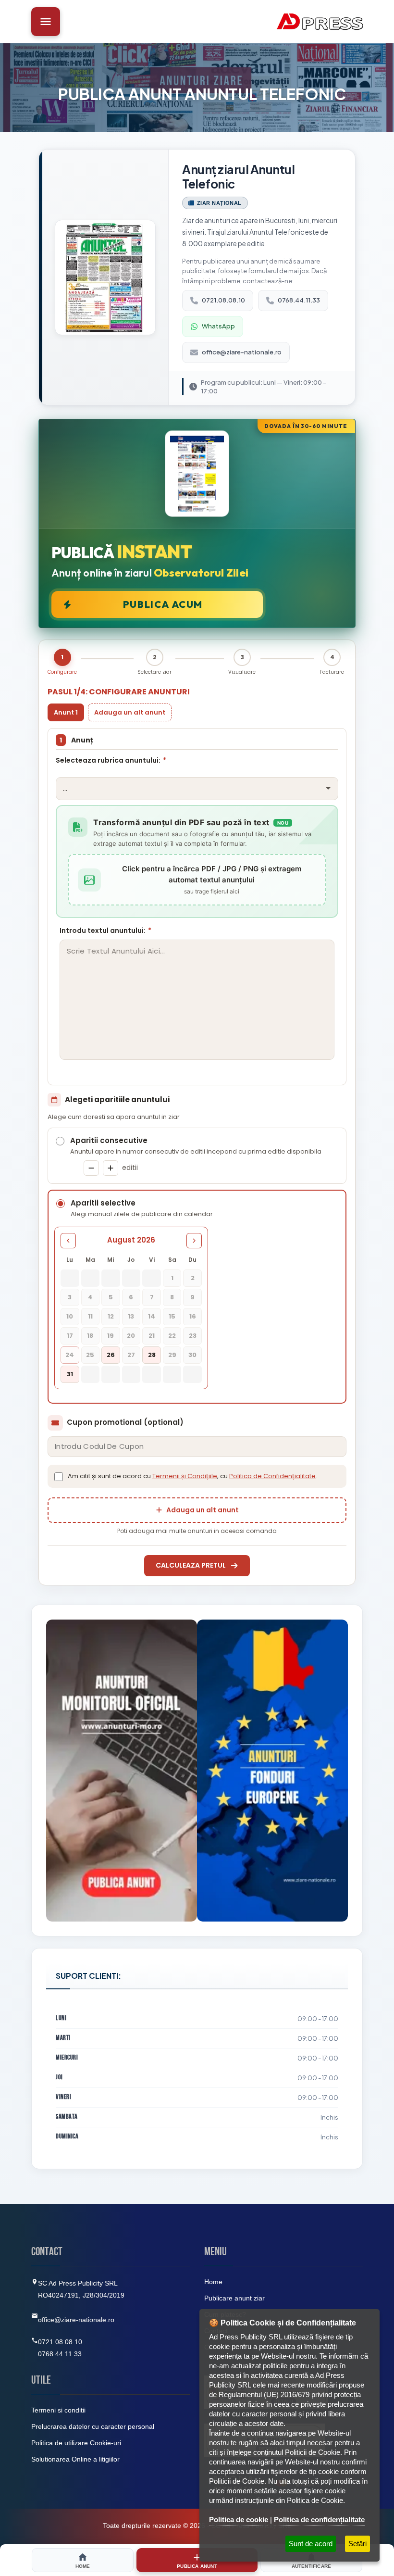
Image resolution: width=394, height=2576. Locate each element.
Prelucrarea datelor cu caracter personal (93, 2426)
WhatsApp (218, 326)
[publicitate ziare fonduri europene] (122, 1771)
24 (70, 1355)
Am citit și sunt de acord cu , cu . (192, 1476)
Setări (357, 2544)
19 (111, 1336)
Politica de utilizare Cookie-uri (76, 2443)
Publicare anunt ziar (234, 2298)
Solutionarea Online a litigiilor (75, 2459)
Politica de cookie (239, 2519)
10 (70, 1316)
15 (172, 1316)
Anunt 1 (66, 712)
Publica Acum (163, 604)
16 (193, 1316)
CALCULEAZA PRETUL (191, 1565)
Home (213, 2282)
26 (111, 1355)
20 (131, 1336)
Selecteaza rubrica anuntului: (111, 760)
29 (172, 1355)
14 (152, 1316)
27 (131, 1355)
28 (152, 1355)
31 (70, 1374)
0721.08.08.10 (223, 300)
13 (131, 1316)
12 (111, 1316)
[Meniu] (46, 22)
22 (172, 1336)
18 (90, 1336)
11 (90, 1316)
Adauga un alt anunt (130, 712)
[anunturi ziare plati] (272, 1771)
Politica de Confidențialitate (272, 1476)
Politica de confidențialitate (319, 2519)
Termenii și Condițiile (185, 1476)
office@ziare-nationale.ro (242, 352)
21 (152, 1336)
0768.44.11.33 (299, 300)
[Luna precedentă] (68, 1241)
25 (90, 1355)
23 (193, 1336)
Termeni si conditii (58, 2410)
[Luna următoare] (194, 1241)
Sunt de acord (311, 2544)
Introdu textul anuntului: (105, 930)
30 (192, 1355)
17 (70, 1336)
